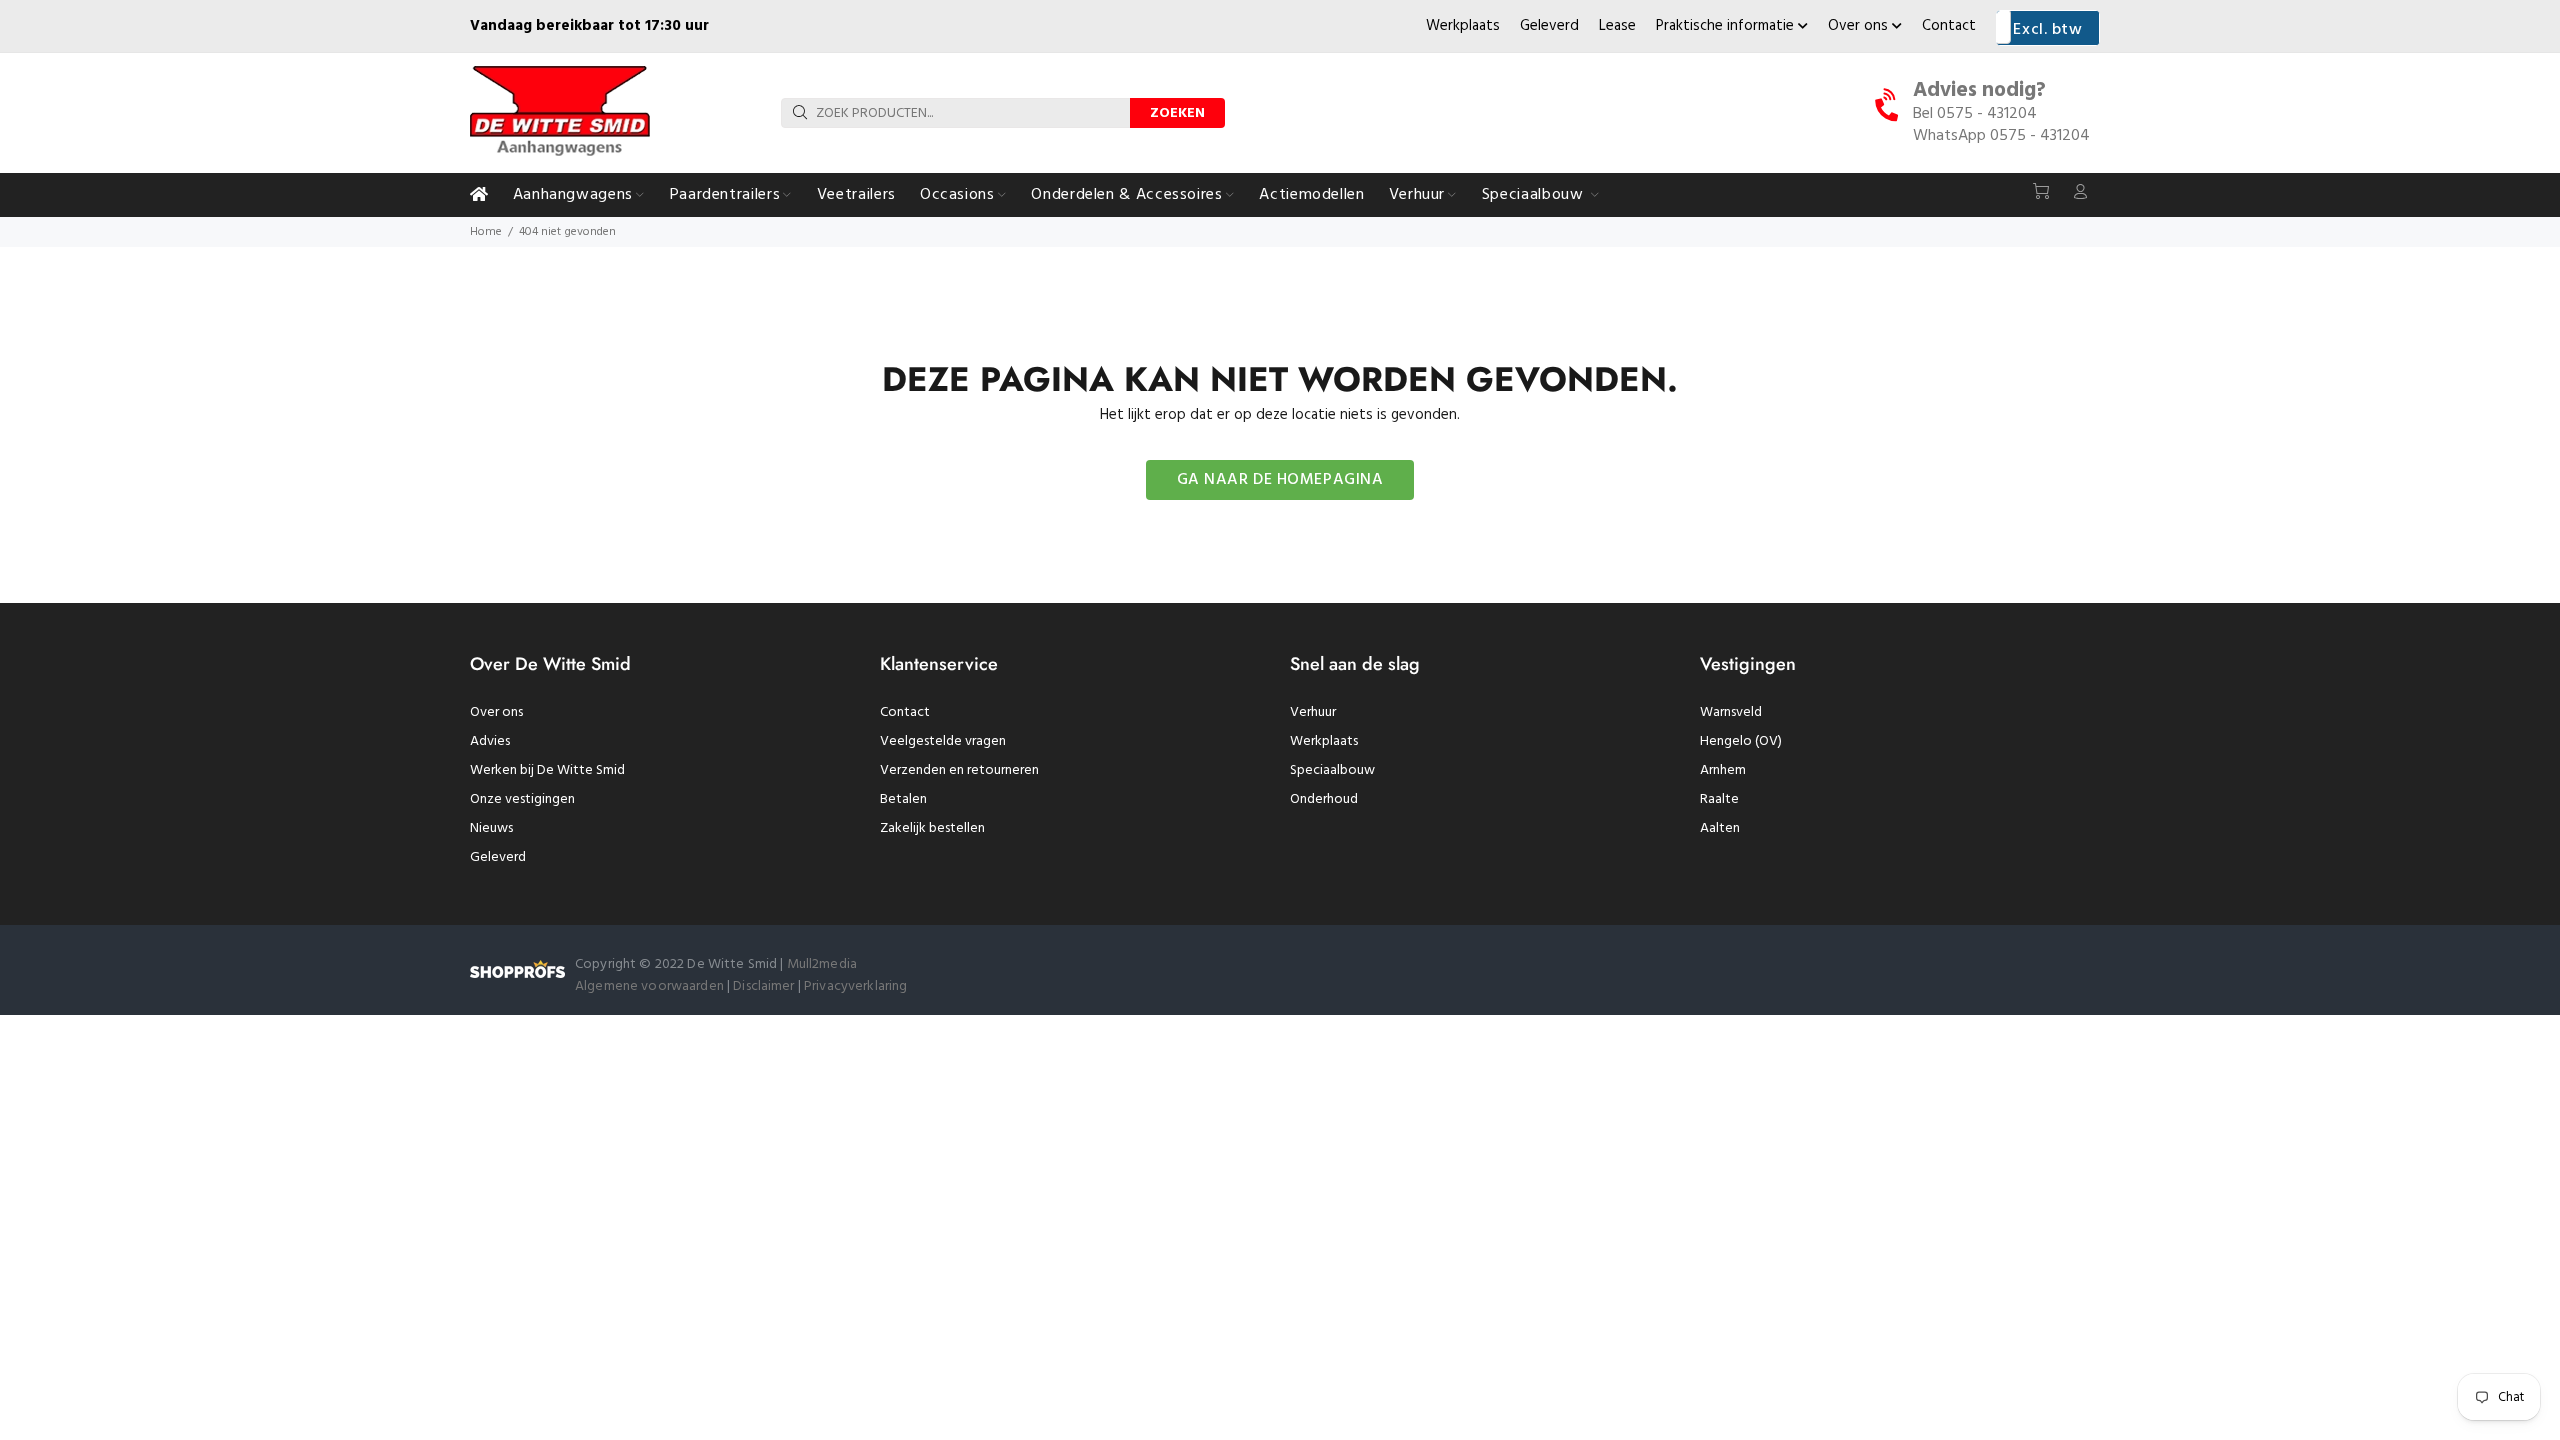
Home (486, 232)
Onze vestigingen (522, 799)
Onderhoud (1324, 799)
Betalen (903, 799)
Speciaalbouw (1332, 770)
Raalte (1719, 799)
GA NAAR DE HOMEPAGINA (1280, 480)
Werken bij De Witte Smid (547, 770)
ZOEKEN (1177, 113)
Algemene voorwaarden (649, 986)
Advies (490, 741)
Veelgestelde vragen (943, 741)
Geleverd (1549, 26)
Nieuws (491, 828)
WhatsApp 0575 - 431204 (2001, 136)
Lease (1617, 26)
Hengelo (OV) (1741, 741)
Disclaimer (765, 986)
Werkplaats (1463, 26)
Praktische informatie (1727, 26)
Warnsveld (1731, 712)
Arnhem (1723, 770)
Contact (1949, 26)
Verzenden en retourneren (959, 770)
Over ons (1860, 26)
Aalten (1720, 828)
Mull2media (822, 964)
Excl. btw (2047, 30)
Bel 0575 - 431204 (1975, 114)
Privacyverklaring (855, 986)
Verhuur (1313, 712)
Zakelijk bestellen (932, 828)
